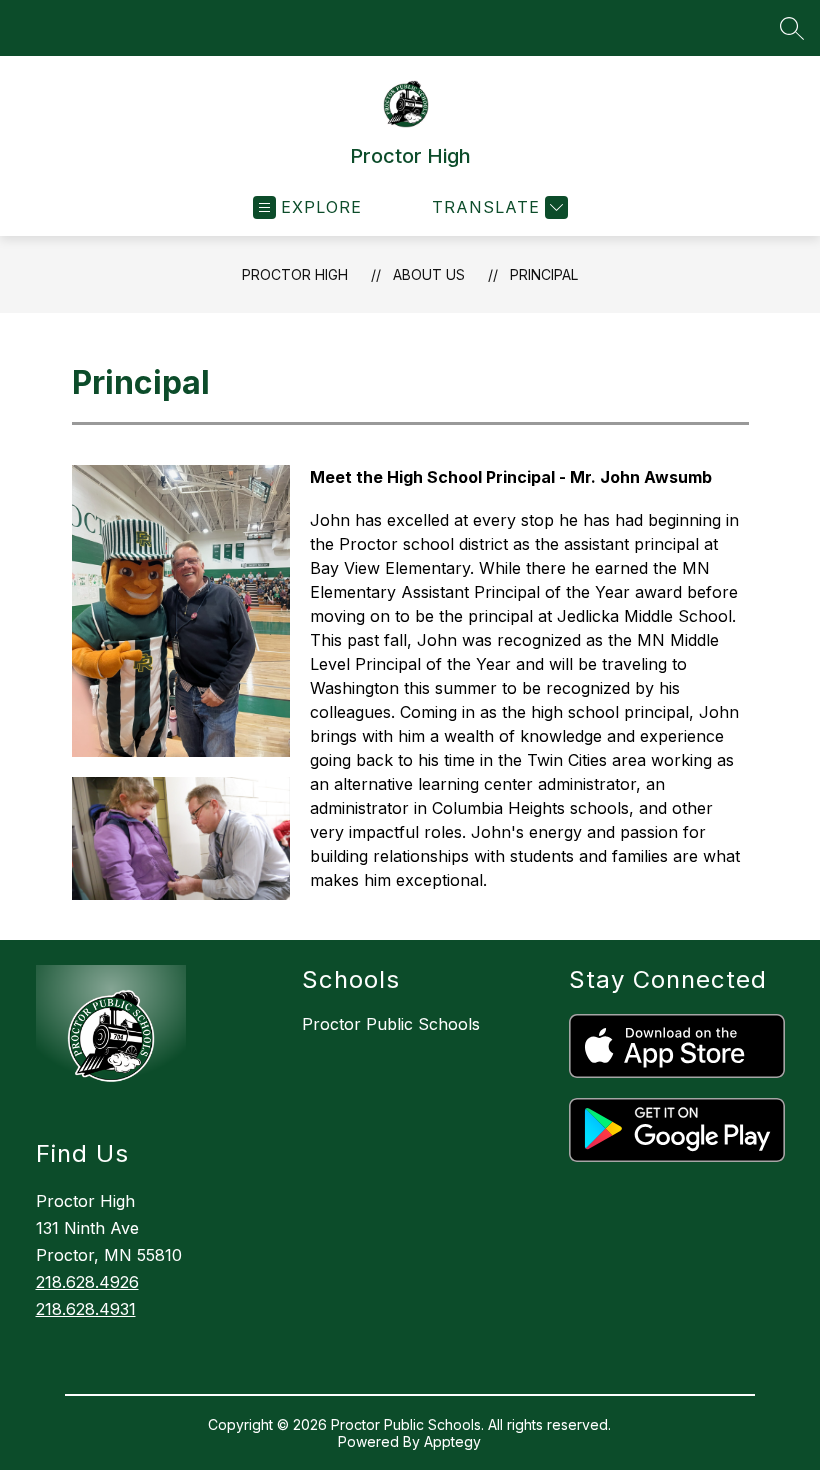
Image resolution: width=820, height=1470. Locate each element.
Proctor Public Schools (391, 1024)
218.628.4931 (86, 1309)
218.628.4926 (87, 1282)
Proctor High (295, 274)
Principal (544, 274)
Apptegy (452, 1441)
